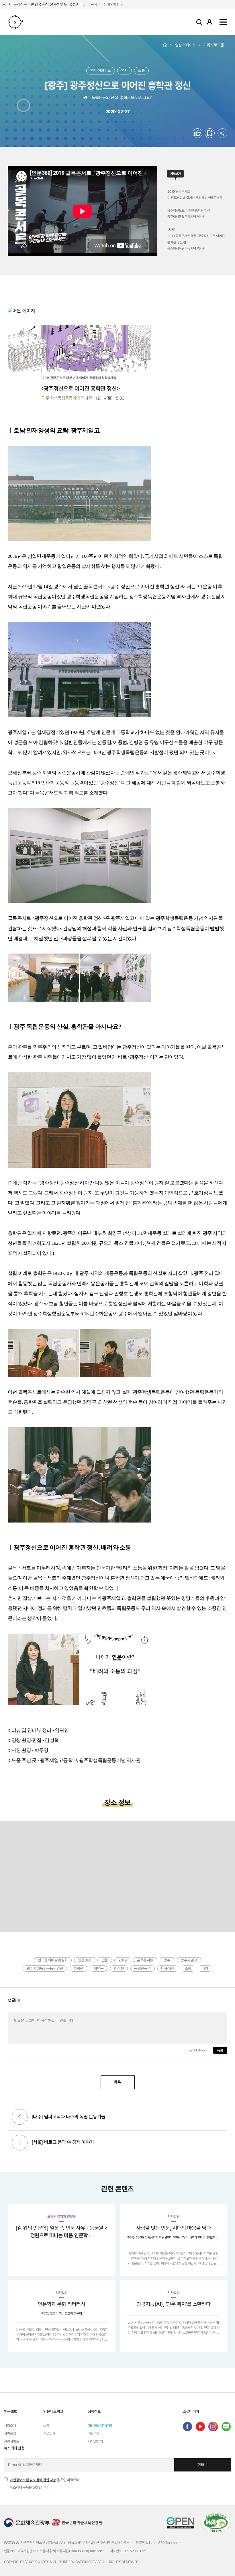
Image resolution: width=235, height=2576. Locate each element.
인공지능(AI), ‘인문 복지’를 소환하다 (173, 2304)
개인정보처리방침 (100, 2426)
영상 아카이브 (185, 45)
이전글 (20, 2118)
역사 (125, 70)
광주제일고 (189, 1960)
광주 (167, 1960)
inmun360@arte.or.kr (165, 2543)
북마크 (215, 133)
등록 (220, 2051)
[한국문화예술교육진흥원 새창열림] (77, 2522)
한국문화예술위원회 (53, 1960)
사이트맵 (223, 22)
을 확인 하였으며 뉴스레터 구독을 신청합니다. (45, 2484)
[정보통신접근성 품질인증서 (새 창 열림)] (216, 2522)
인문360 (16, 22)
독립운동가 (142, 1968)
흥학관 (78, 1968)
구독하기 (203, 2465)
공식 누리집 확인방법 (105, 5)
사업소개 (10, 2426)
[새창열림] (187, 2427)
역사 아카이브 (101, 70)
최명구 (99, 1968)
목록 (117, 2082)
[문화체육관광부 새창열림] (27, 2522)
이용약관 (94, 2433)
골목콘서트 (145, 1960)
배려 (205, 1968)
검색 (199, 22)
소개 (46, 2426)
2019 (122, 1960)
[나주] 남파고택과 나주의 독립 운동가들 (68, 2117)
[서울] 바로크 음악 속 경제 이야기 (63, 2142)
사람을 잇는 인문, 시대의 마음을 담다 (174, 2228)
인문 (105, 1960)
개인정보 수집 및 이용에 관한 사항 (33, 2480)
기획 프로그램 (214, 45)
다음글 (20, 2143)
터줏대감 (168, 1968)
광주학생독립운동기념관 (45, 1968)
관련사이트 (12, 2441)
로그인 (209, 22)
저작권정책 (95, 2441)
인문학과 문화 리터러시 (61, 2304)
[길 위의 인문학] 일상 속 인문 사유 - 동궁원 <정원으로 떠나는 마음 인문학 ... (62, 2232)
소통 (141, 70)
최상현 (119, 1968)
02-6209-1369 (136, 2551)
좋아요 (202, 133)
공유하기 (222, 133)
